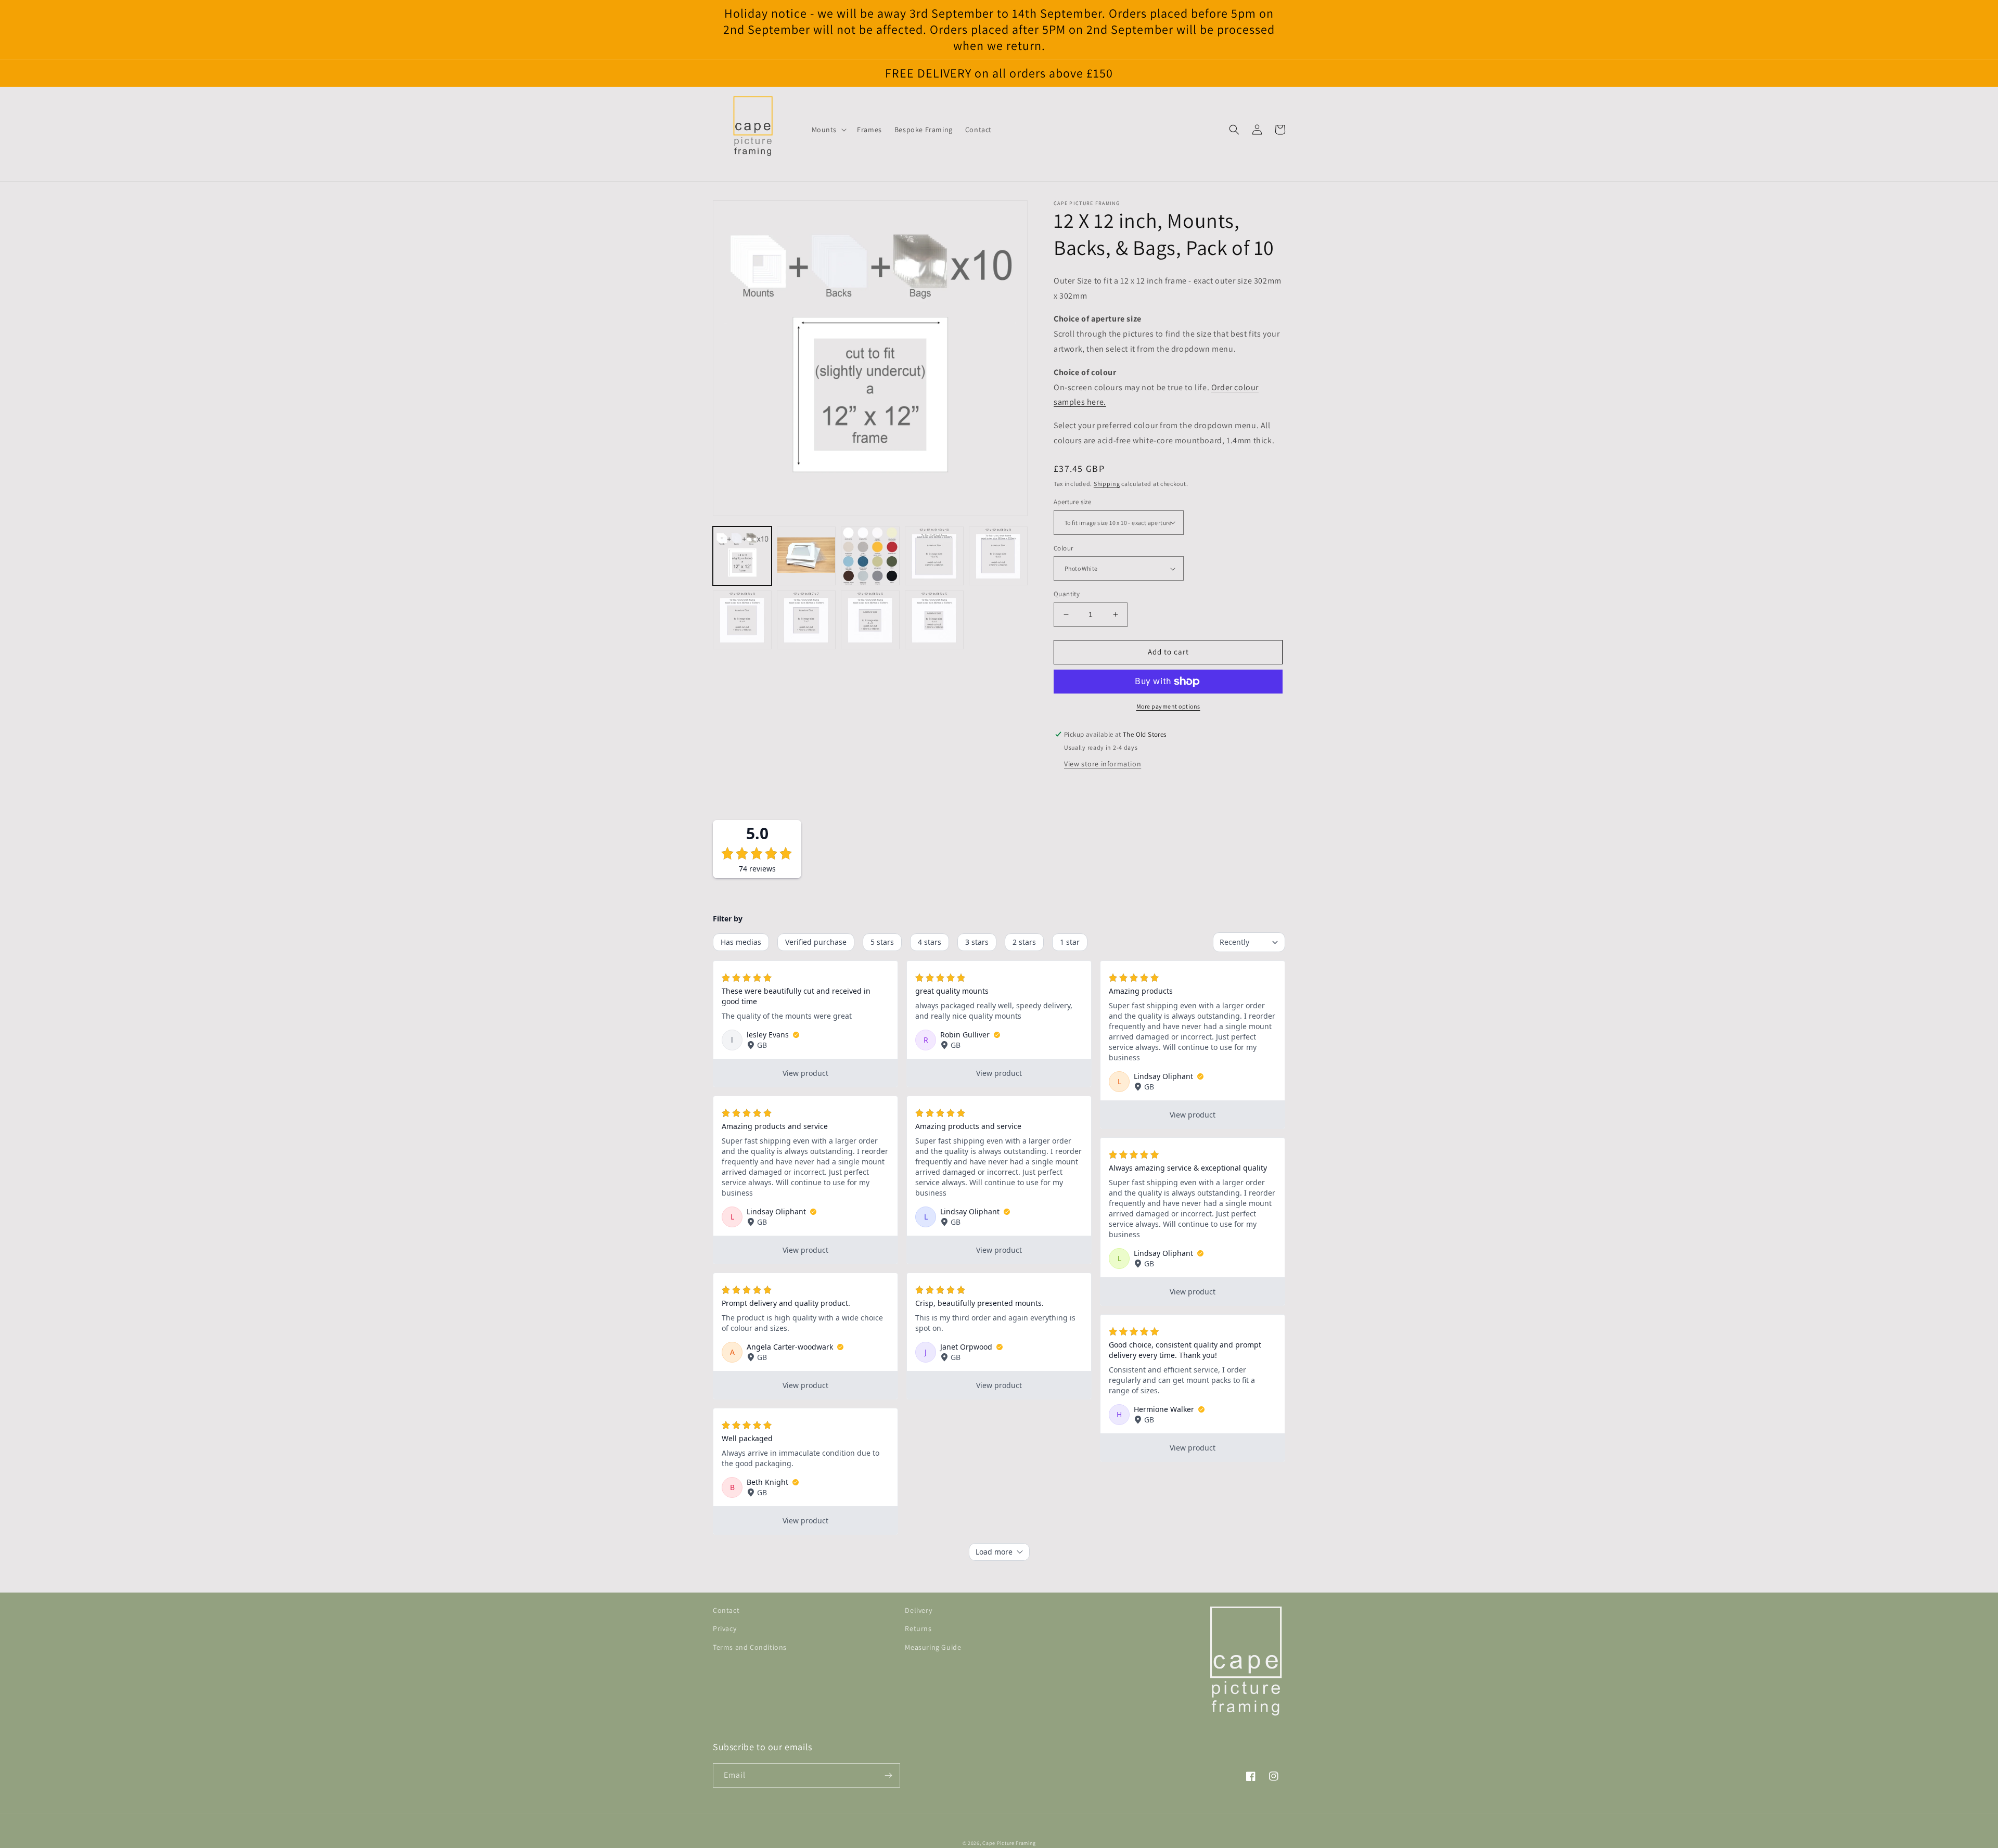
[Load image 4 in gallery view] (934, 556)
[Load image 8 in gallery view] (870, 620)
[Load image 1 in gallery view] (742, 556)
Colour (1063, 548)
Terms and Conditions (750, 1647)
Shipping (1107, 484)
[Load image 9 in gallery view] (934, 620)
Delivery (918, 1610)
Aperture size (1072, 502)
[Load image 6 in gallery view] (742, 620)
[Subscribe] (888, 1775)
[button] (828, 130)
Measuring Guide (933, 1647)
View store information (1103, 764)
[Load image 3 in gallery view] (870, 556)
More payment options (1168, 706)
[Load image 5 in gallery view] (998, 556)
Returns (918, 1628)
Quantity (1067, 594)
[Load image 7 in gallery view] (806, 620)
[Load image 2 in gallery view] (806, 556)
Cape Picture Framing (1009, 1843)
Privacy (725, 1628)
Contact (726, 1610)
